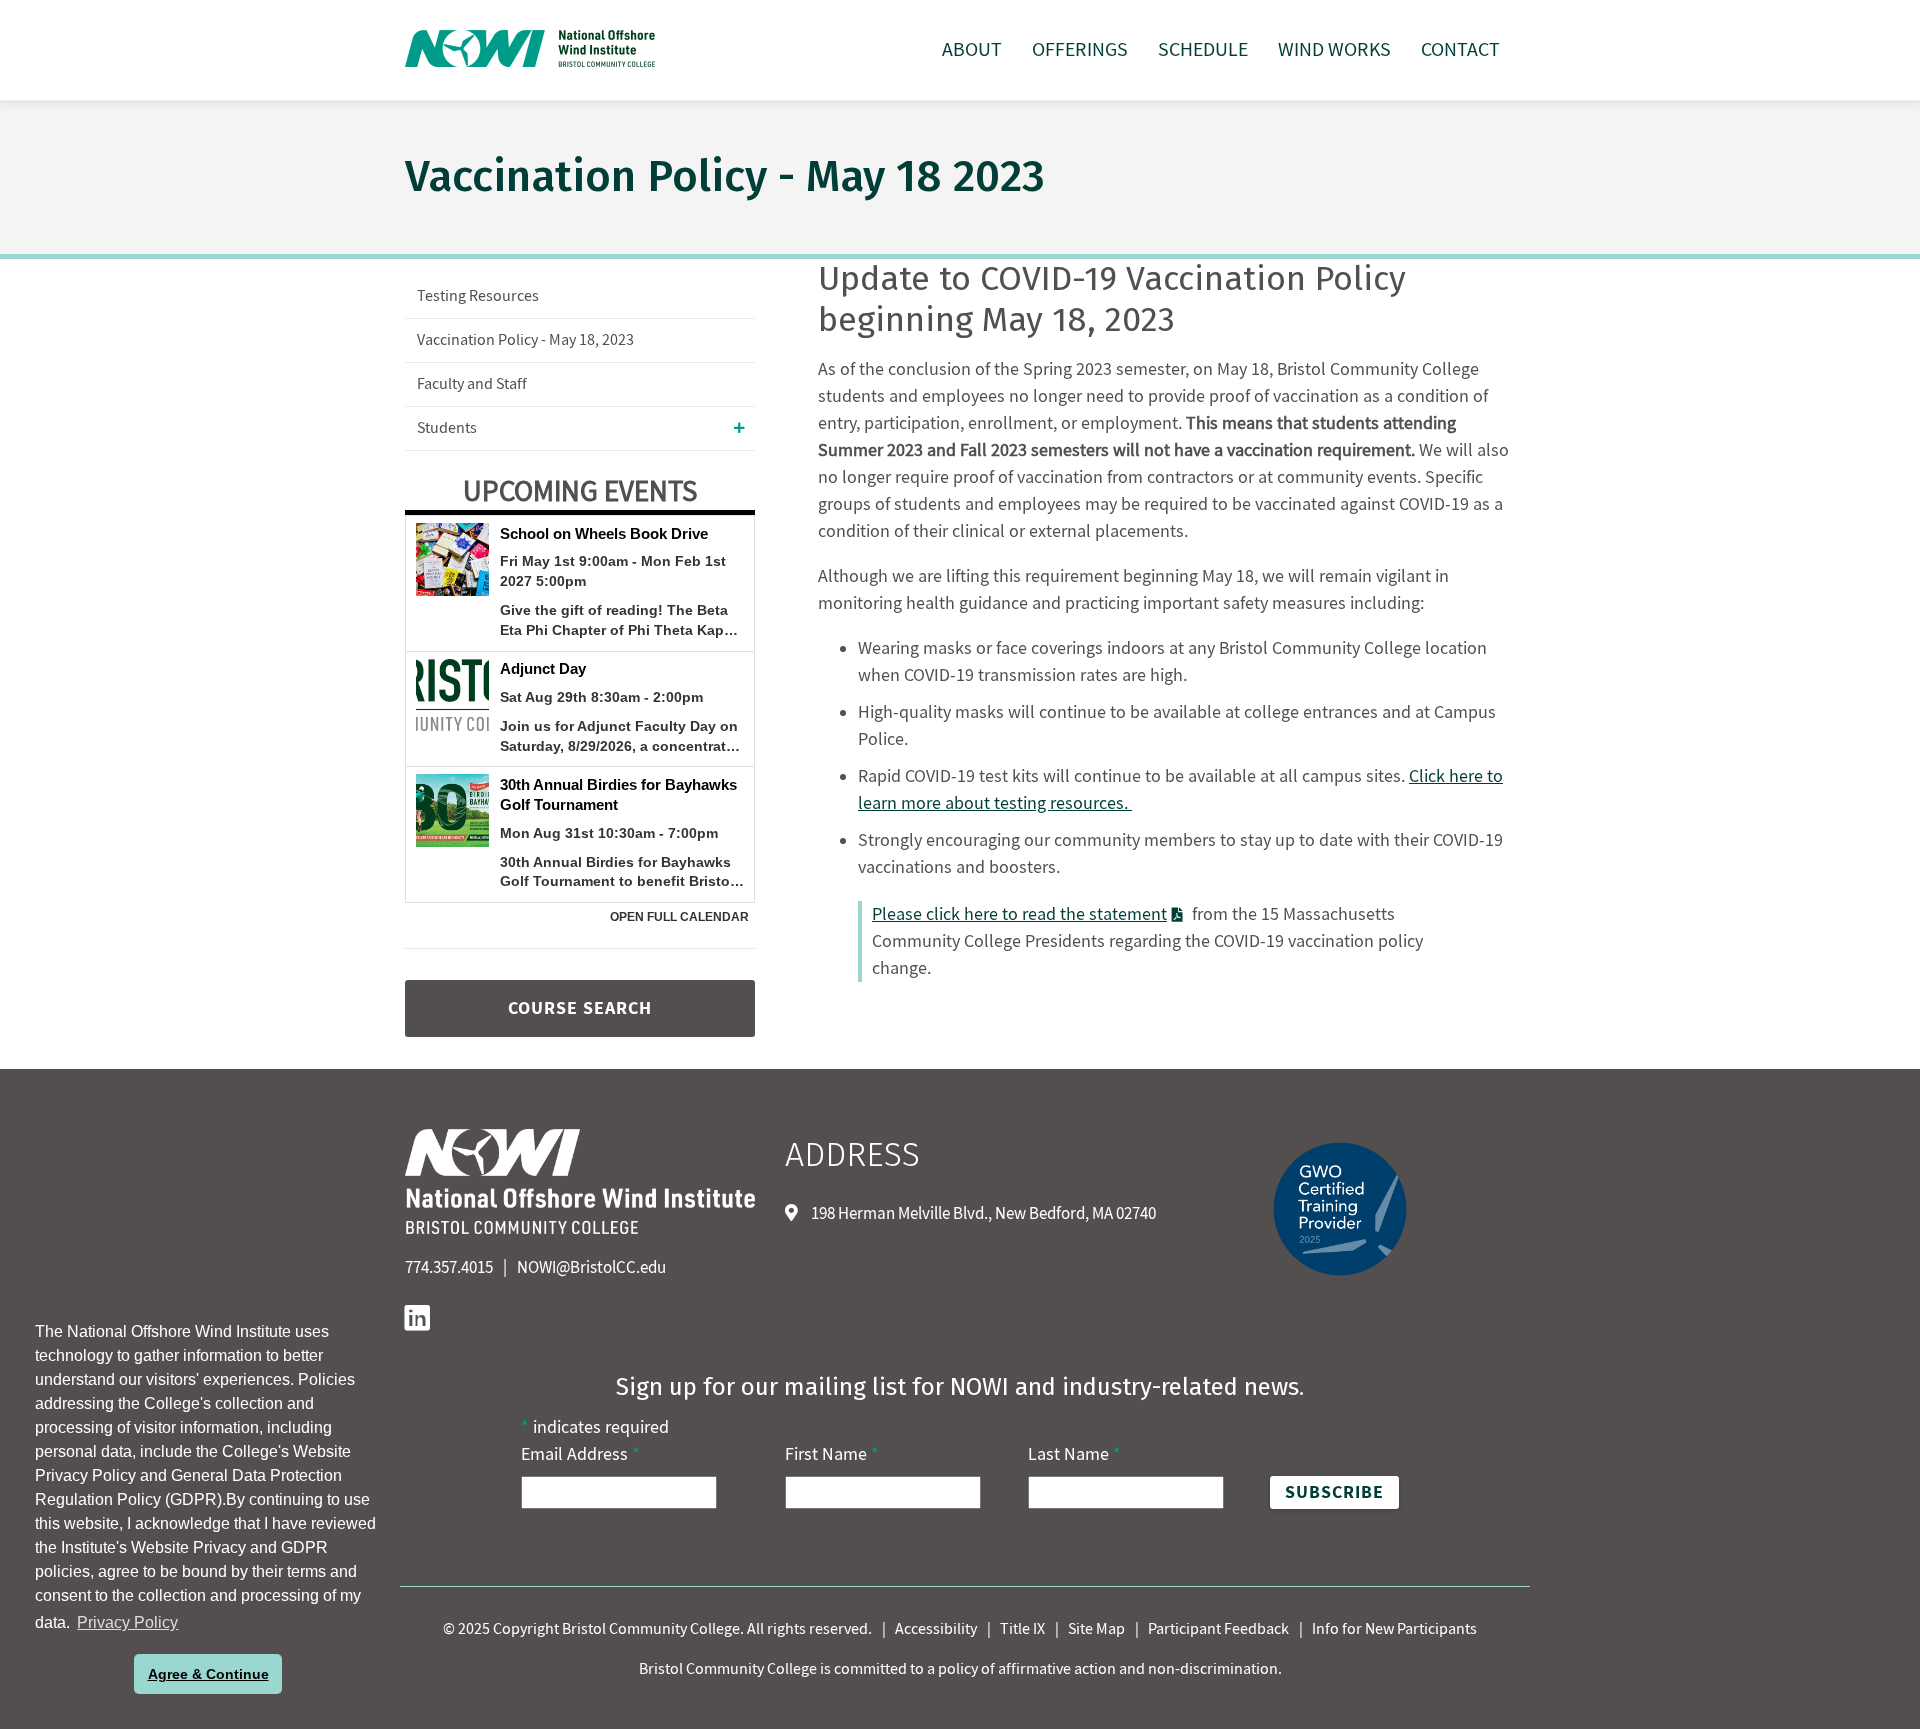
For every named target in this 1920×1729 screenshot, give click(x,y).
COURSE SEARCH (580, 1008)
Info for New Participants (1394, 1629)
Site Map (1096, 1629)
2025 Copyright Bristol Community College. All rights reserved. (663, 1629)
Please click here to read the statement (1019, 914)
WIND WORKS (1334, 50)
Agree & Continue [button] (208, 1674)
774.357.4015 (449, 1268)
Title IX (1022, 1629)
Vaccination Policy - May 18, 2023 (525, 340)
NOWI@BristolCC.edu (591, 1268)
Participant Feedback (1218, 1629)
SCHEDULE (1203, 50)
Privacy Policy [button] (127, 1622)
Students (447, 428)
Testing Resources (478, 296)
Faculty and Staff (472, 384)
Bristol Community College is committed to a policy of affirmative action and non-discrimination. (960, 1669)
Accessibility (936, 1629)
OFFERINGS (1080, 50)
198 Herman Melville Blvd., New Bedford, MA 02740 (982, 1214)
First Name (832, 1454)
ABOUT (972, 50)
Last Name (1074, 1454)
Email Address (580, 1454)
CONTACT (1460, 50)
